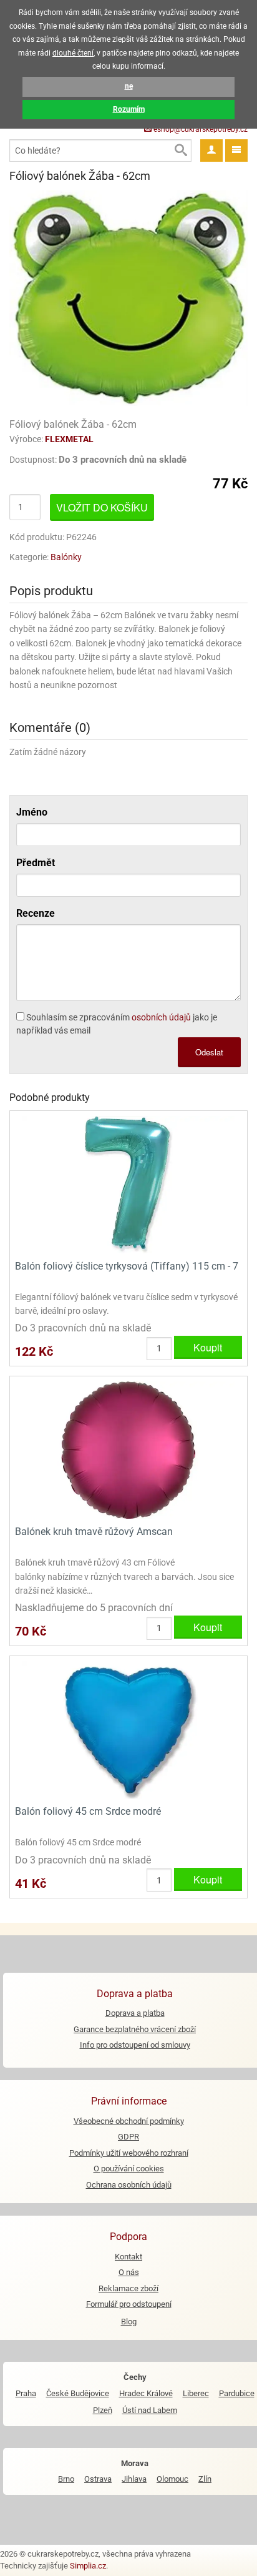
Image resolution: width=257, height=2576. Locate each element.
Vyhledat (180, 151)
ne (129, 86)
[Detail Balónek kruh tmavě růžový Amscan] (128, 1450)
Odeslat (209, 1052)
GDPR (128, 2137)
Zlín (205, 2479)
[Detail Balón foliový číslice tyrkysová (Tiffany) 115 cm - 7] (128, 1184)
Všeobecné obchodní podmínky (129, 2121)
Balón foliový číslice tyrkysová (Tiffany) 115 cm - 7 (127, 1266)
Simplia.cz (88, 2566)
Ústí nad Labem (150, 2410)
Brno (66, 2479)
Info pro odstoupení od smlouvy (135, 2045)
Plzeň (103, 2410)
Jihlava (134, 2479)
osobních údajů (161, 1017)
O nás (129, 2272)
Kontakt (128, 2257)
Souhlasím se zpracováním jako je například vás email (117, 1024)
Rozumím (129, 109)
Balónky (66, 557)
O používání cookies (129, 2169)
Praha (26, 2393)
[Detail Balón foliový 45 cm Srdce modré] (128, 1730)
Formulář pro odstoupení (129, 2304)
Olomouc (172, 2479)
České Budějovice (78, 2393)
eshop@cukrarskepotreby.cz (200, 129)
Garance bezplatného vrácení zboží (135, 2029)
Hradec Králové (146, 2393)
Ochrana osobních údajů (129, 2185)
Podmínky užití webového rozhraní (129, 2153)
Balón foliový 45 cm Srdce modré (88, 1811)
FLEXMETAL (69, 439)
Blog (129, 2322)
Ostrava (98, 2479)
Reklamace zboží (128, 2288)
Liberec (196, 2393)
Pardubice (237, 2393)
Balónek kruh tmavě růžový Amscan (94, 1532)
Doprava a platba (135, 2013)
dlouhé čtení (73, 53)
